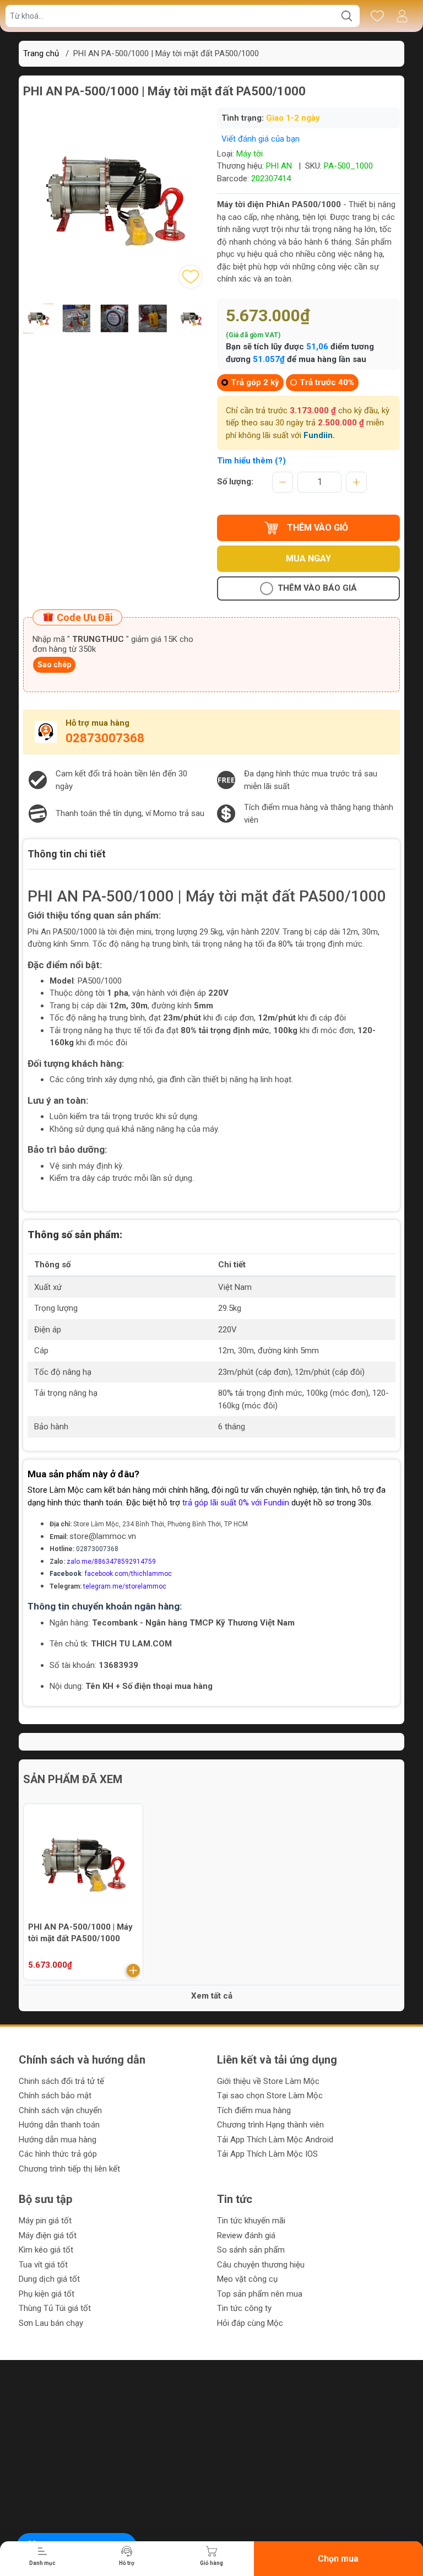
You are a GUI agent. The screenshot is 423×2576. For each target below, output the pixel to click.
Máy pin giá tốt (45, 2221)
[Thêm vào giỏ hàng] (133, 1970)
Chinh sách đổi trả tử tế (61, 2081)
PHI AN (279, 166)
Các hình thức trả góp (58, 2154)
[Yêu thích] (377, 16)
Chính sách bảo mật (55, 2096)
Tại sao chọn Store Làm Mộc (270, 2096)
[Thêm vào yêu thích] (191, 277)
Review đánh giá (246, 2235)
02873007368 (105, 738)
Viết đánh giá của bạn (261, 139)
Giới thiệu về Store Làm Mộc (268, 2081)
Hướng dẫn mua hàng (58, 2140)
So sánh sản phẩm (251, 2250)
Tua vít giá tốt (43, 2265)
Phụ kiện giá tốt (47, 2294)
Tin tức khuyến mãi (251, 2221)
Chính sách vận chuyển (60, 2110)
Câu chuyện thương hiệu (261, 2265)
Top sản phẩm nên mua (260, 2294)
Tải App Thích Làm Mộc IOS (267, 2154)
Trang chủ (41, 53)
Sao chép (54, 665)
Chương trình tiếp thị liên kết (69, 2169)
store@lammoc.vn (103, 1536)
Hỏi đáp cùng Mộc (250, 2323)
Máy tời (250, 154)
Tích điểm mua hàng (254, 2110)
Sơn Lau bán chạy (51, 2323)
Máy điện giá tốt (48, 2235)
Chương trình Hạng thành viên (270, 2125)
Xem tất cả (212, 1996)
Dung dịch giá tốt (49, 2279)
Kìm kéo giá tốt (46, 2250)
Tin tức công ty (244, 2308)
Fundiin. (319, 435)
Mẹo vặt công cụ (247, 2279)
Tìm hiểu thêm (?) (251, 461)
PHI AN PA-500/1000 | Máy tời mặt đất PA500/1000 (80, 1933)
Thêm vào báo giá (317, 588)
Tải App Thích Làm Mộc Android (275, 2140)
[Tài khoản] (402, 16)
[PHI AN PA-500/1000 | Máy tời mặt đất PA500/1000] (83, 1864)
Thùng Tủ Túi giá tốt (55, 2308)
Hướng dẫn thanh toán (59, 2125)
